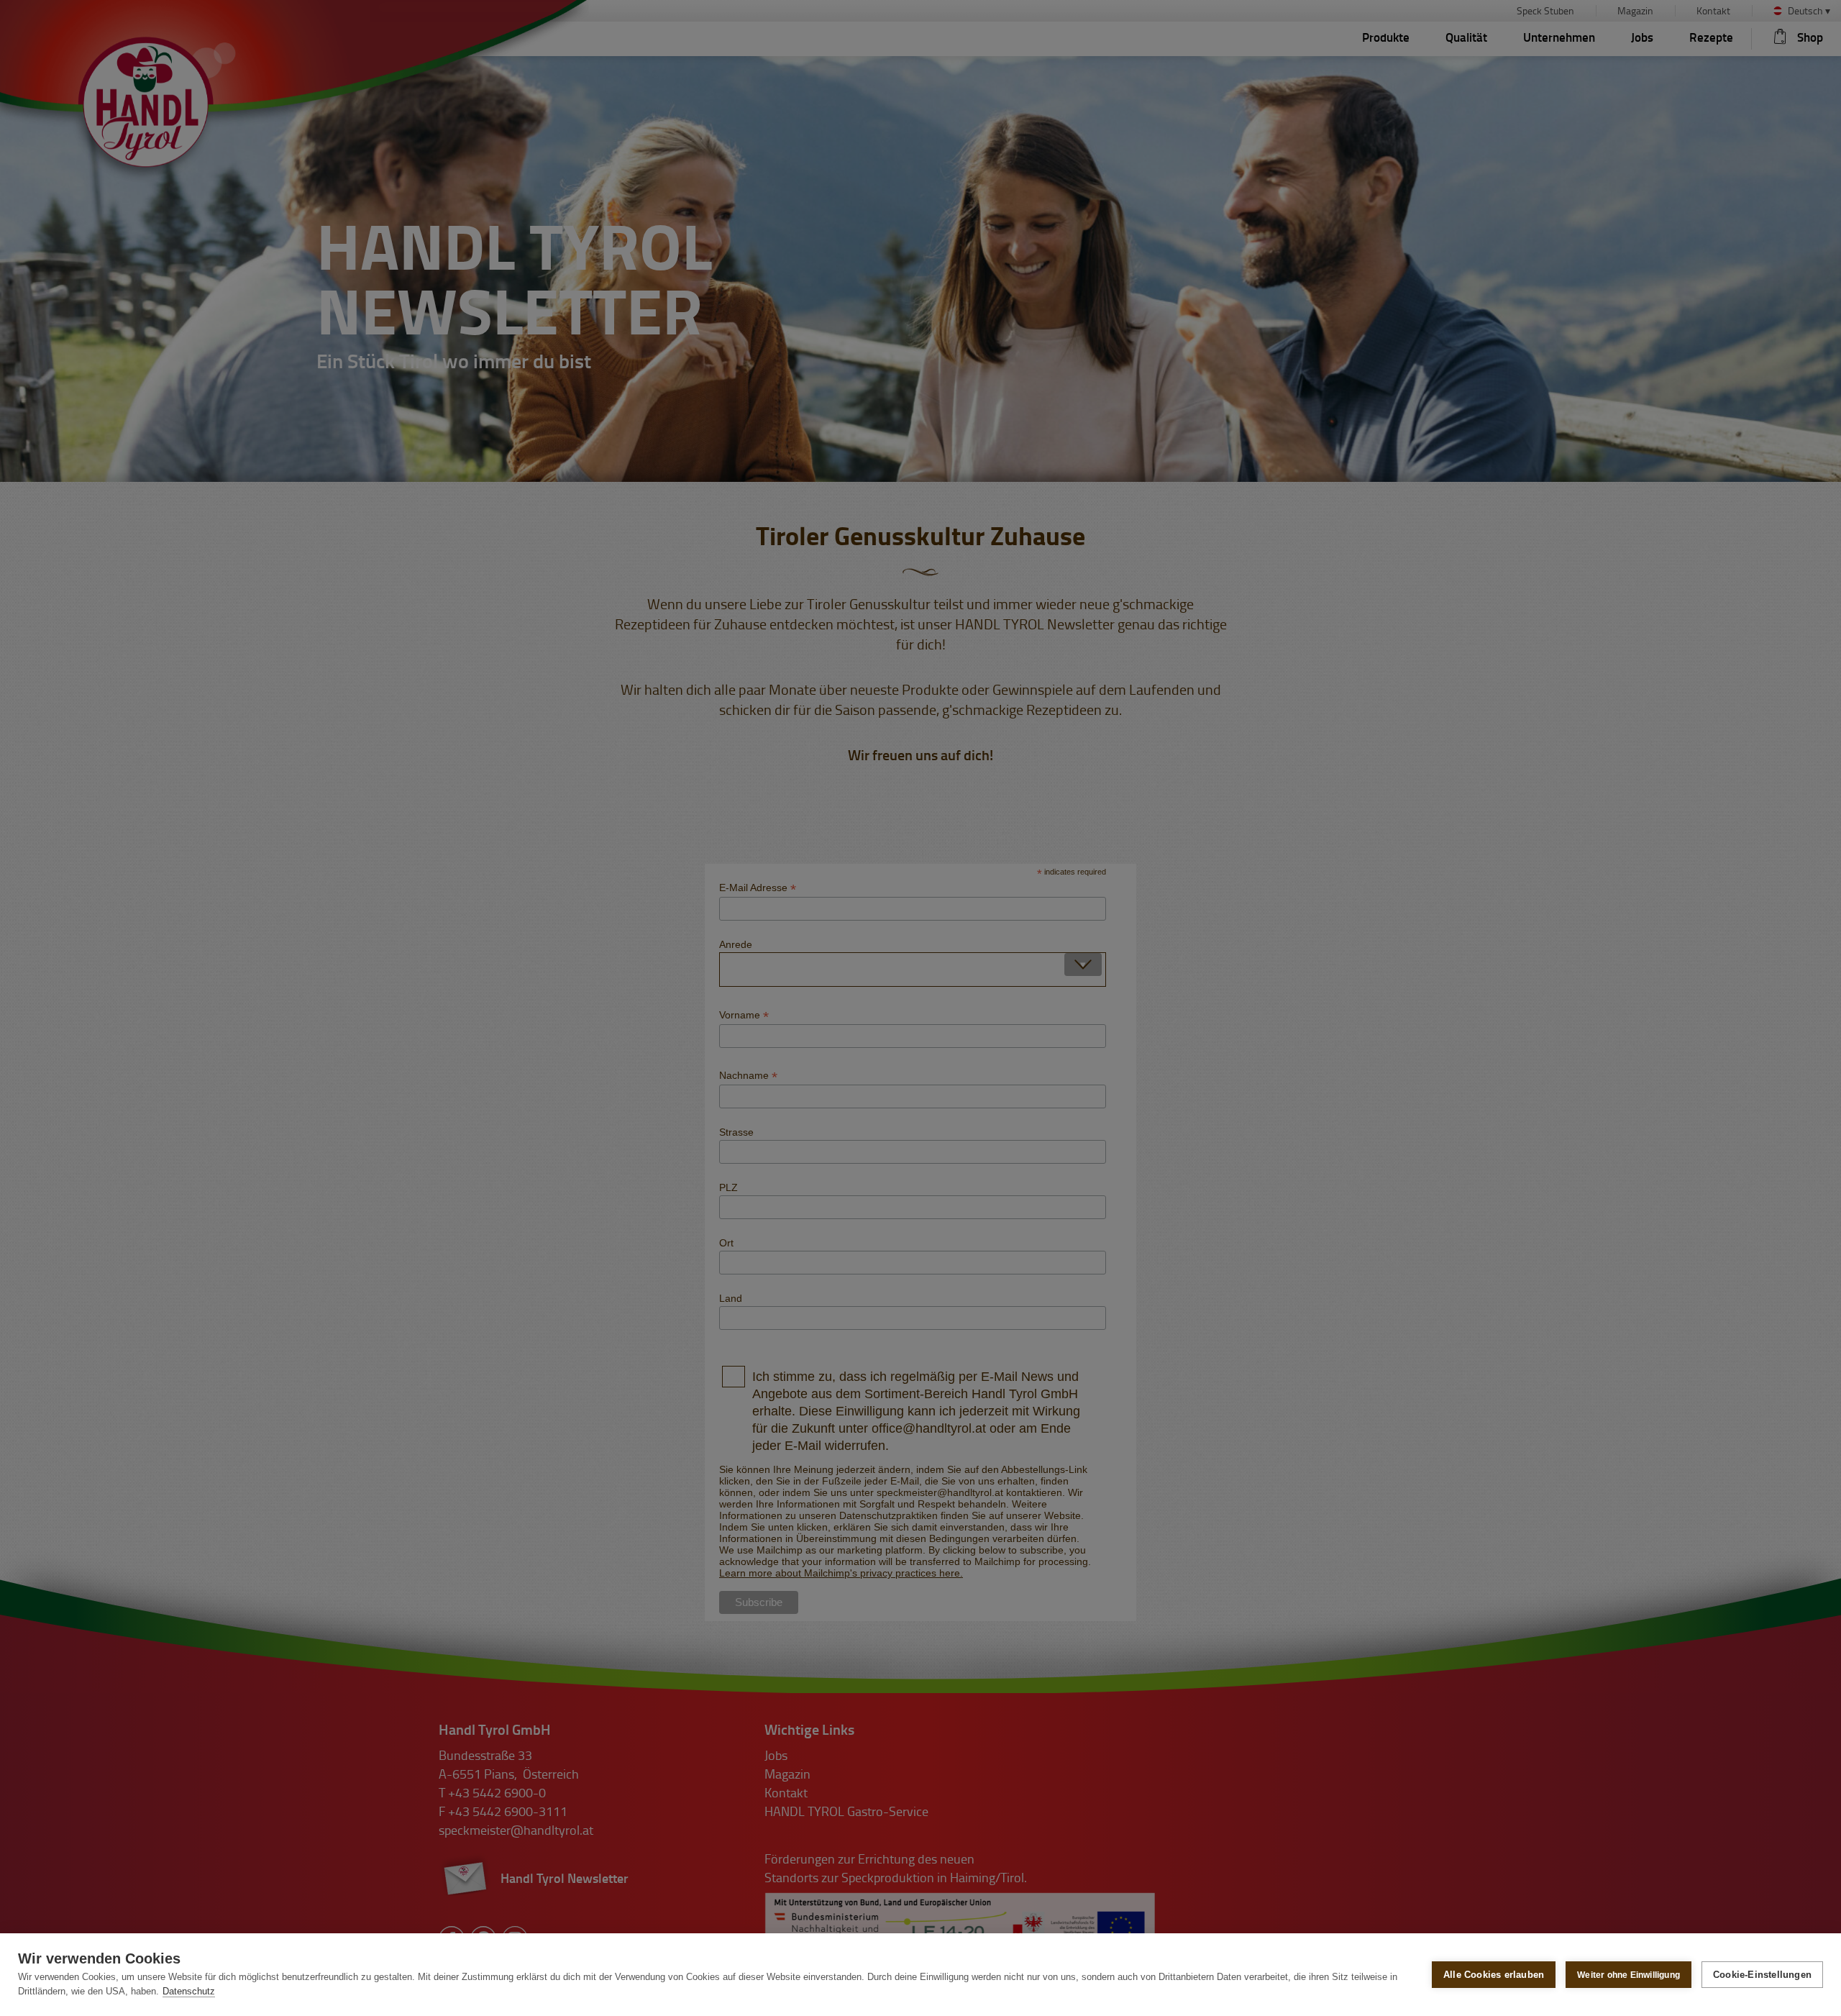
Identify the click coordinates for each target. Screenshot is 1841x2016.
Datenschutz (189, 1991)
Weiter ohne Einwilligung (1628, 1975)
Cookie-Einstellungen (1762, 1975)
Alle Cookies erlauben (1494, 1975)
